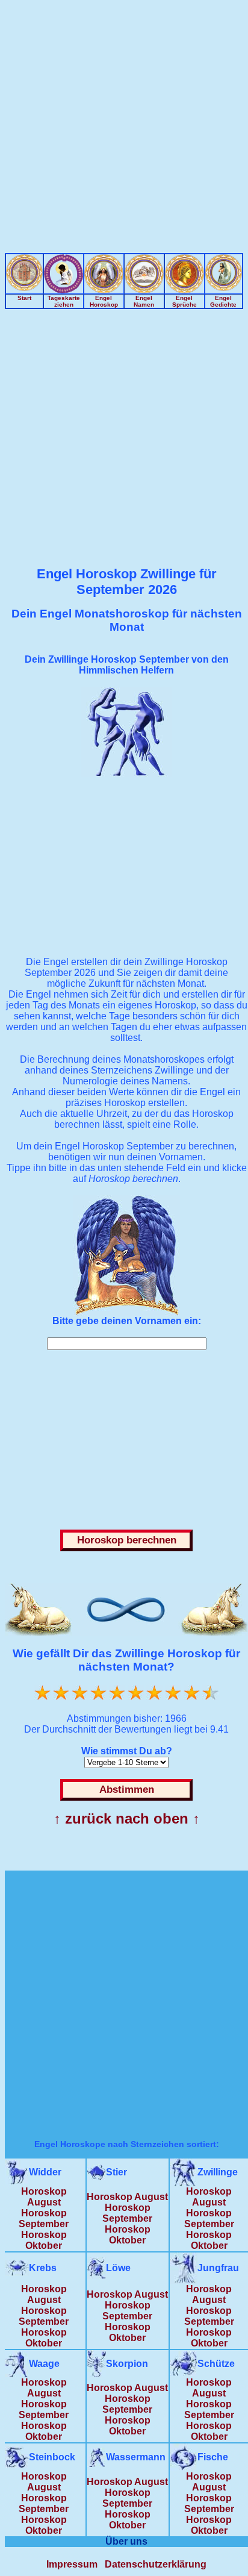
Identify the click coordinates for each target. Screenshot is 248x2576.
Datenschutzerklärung (156, 2564)
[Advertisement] (124, 129)
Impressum (72, 2564)
